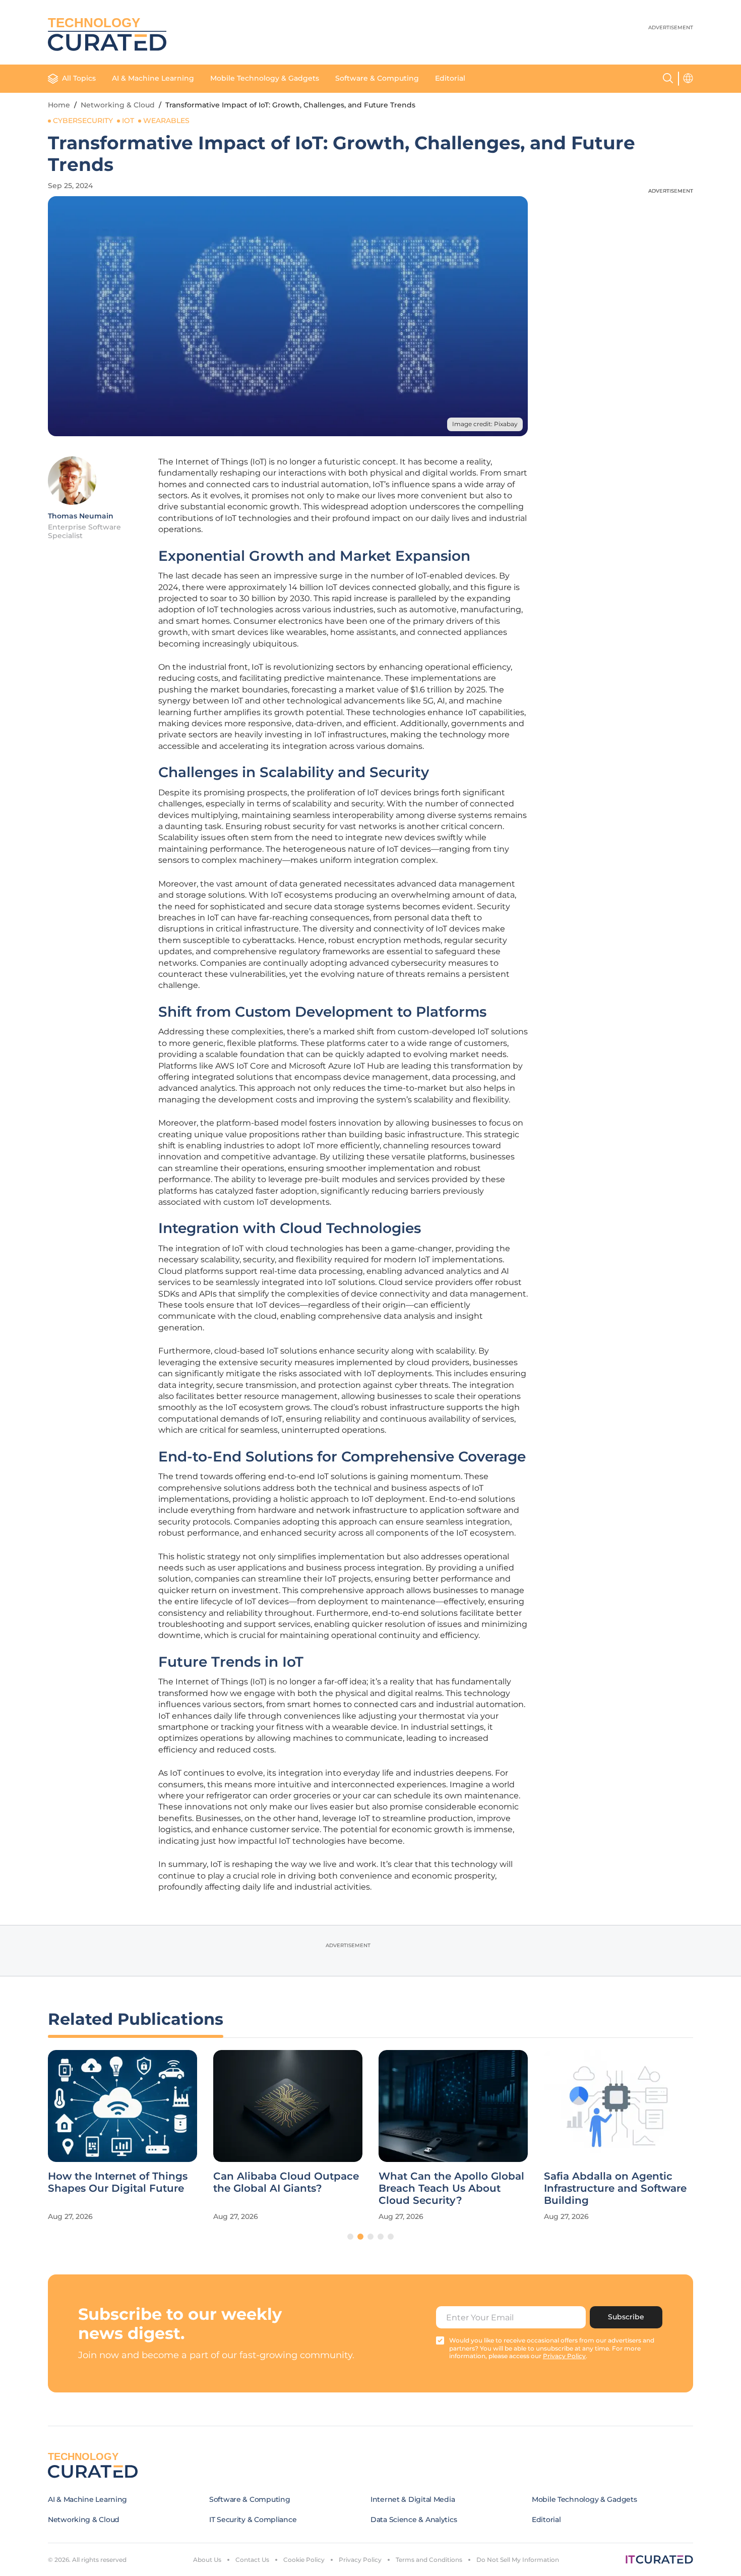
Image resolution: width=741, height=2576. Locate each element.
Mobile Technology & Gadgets (265, 78)
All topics (79, 78)
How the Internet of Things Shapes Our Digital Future (118, 2182)
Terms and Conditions (429, 2560)
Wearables (166, 121)
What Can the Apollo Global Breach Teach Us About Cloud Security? (451, 2188)
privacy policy (564, 2356)
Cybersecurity (83, 121)
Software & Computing (377, 78)
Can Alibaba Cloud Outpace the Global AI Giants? (286, 2182)
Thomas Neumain (81, 516)
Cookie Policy (304, 2560)
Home (59, 105)
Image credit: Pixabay (485, 424)
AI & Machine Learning (153, 78)
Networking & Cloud (118, 105)
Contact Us (252, 2560)
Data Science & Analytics (414, 2520)
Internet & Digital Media (413, 2499)
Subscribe (626, 2317)
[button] (350, 2237)
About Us (207, 2560)
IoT (128, 121)
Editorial (450, 78)
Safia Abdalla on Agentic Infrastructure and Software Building (615, 2188)
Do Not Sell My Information (518, 2560)
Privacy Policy (360, 2560)
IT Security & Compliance (253, 2520)
